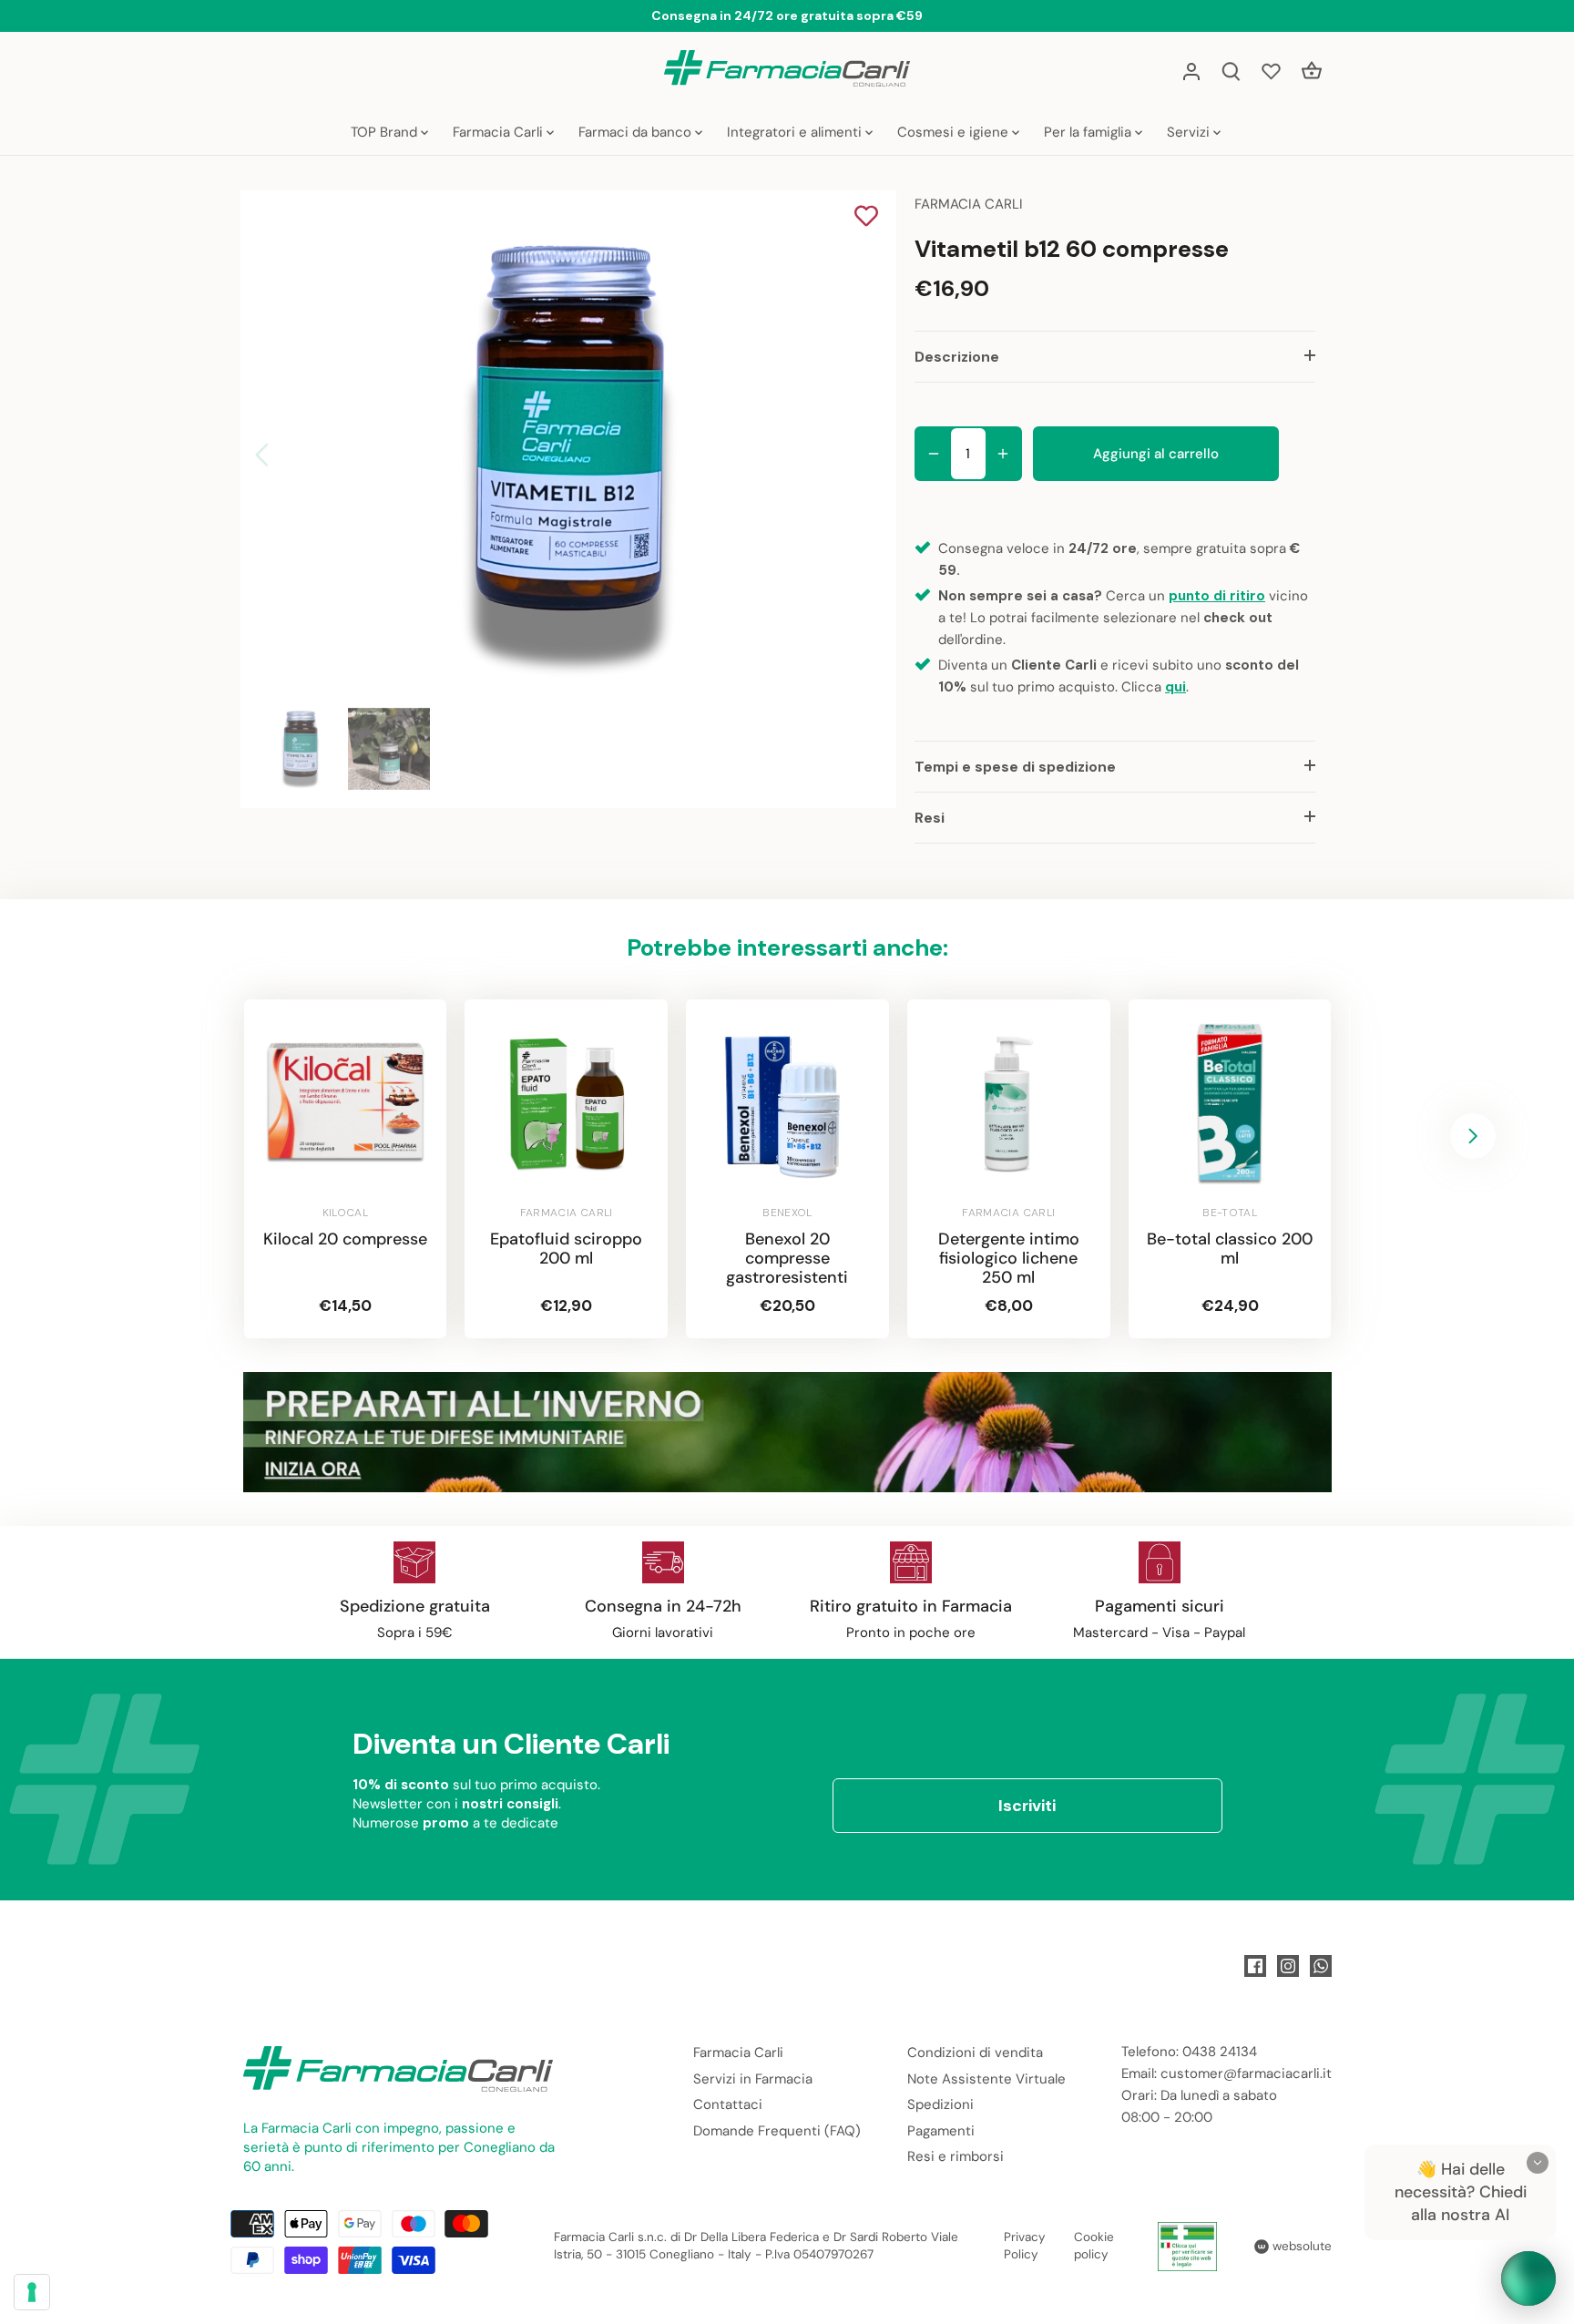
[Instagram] (1288, 1966)
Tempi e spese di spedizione (1015, 767)
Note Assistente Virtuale (986, 2079)
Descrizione (957, 357)
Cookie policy (1094, 2246)
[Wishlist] (1272, 71)
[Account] (1191, 71)
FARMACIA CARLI (969, 204)
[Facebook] (1255, 1966)
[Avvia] (1528, 2278)
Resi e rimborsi (956, 2156)
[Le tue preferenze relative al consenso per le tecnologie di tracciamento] (32, 2292)
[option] (565, 455)
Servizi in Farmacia (753, 2079)
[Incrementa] (1003, 454)
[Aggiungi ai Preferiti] (866, 218)
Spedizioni (940, 2104)
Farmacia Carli (738, 2053)
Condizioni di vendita (975, 2053)
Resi (930, 818)
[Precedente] (286, 455)
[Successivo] (843, 455)
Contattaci (728, 2104)
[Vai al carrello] (1312, 71)
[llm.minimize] (1538, 2163)
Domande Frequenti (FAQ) (777, 2131)
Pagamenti (941, 2131)
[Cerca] (1232, 71)
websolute (1300, 2246)
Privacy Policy (1025, 2246)
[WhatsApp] (1321, 1966)
